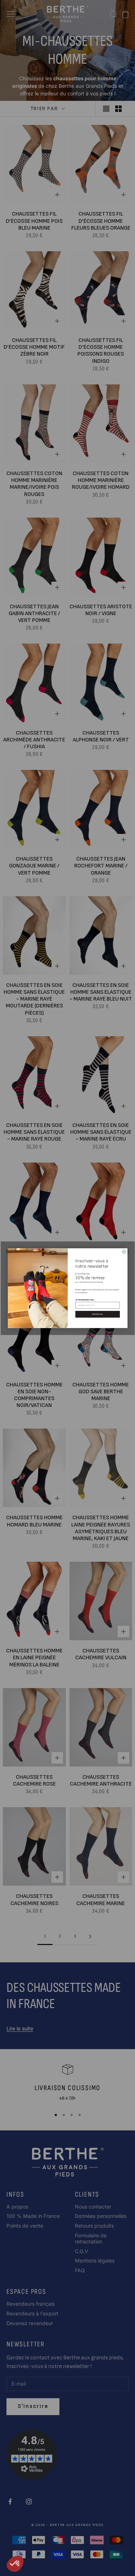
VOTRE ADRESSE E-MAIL (85, 1299)
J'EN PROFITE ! (97, 1314)
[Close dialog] (124, 1251)
